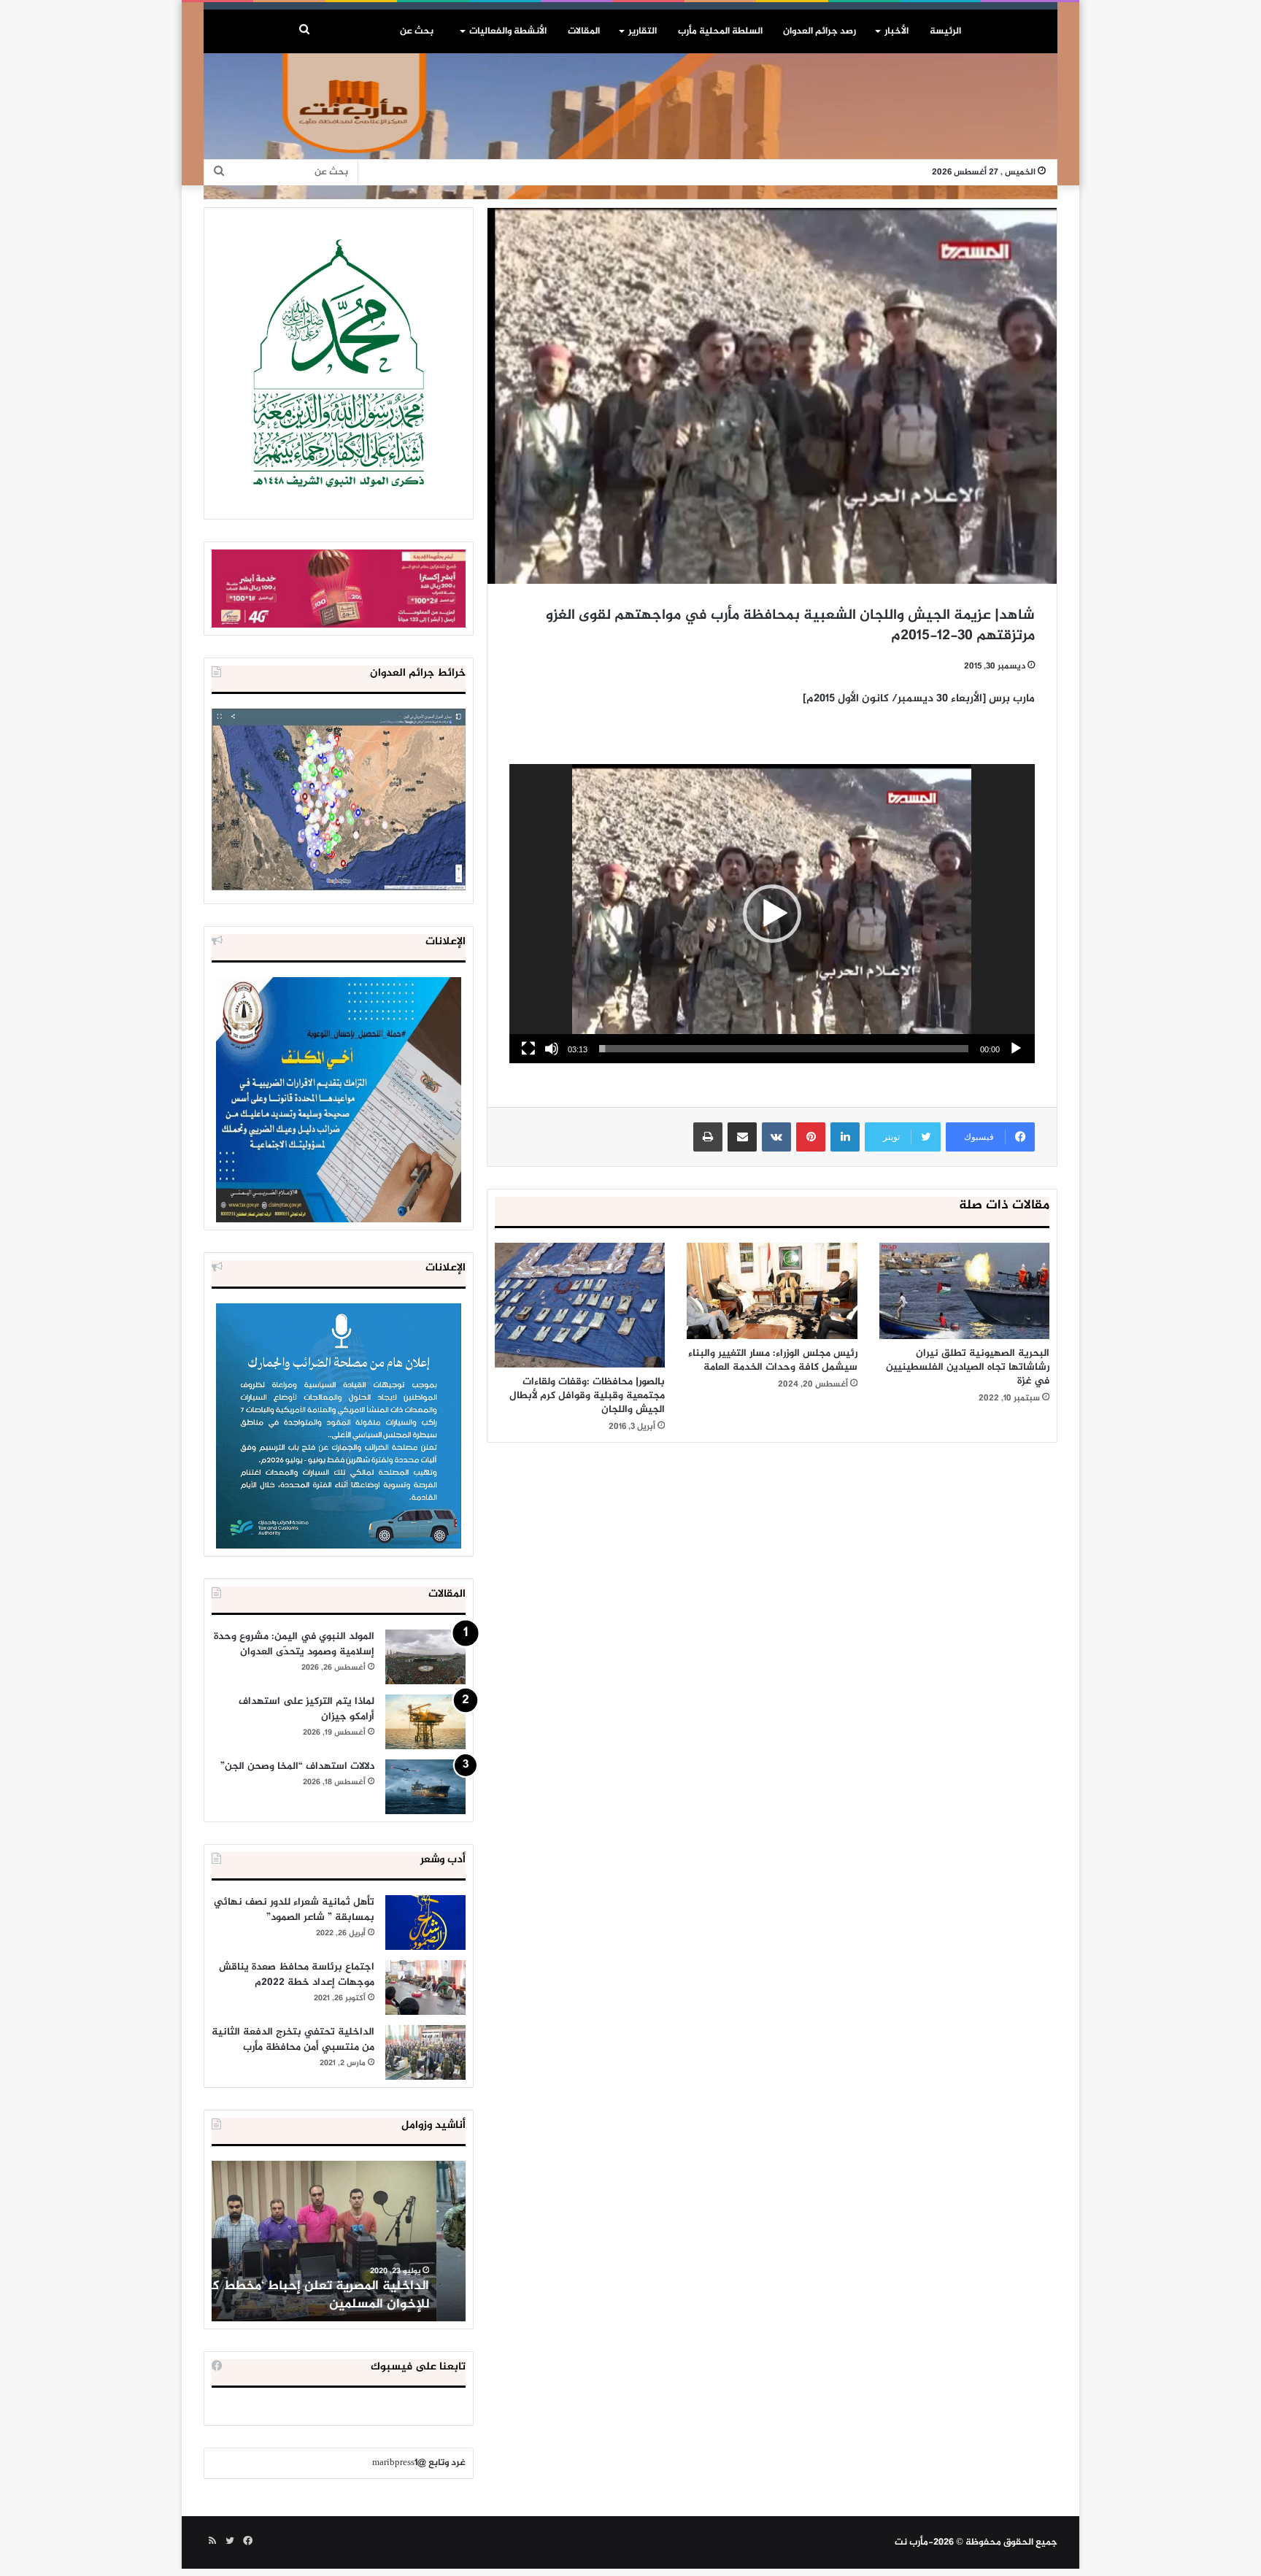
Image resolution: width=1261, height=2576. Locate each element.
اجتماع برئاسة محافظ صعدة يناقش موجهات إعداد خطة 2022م (297, 1975)
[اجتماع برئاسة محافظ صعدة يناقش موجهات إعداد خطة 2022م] (425, 1987)
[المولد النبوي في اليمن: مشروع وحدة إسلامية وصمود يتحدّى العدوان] (425, 1657)
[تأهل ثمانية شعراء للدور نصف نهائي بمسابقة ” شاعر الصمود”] (425, 1923)
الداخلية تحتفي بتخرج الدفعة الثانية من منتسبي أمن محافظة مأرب (293, 2040)
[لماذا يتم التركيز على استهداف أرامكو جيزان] (425, 1722)
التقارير (643, 31)
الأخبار (896, 31)
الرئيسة (945, 31)
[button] (772, 914)
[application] (772, 914)
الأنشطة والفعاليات (508, 31)
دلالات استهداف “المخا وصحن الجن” (297, 1766)
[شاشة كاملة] (528, 1049)
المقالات (584, 31)
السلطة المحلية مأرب (720, 31)
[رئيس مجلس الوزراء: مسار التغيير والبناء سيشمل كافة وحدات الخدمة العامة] (772, 1291)
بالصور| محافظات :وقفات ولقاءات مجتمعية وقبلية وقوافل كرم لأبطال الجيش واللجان (587, 1396)
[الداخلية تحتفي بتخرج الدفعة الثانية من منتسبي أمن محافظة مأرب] (425, 2052)
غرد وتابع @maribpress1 (419, 2463)
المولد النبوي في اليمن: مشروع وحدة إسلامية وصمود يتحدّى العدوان (294, 1644)
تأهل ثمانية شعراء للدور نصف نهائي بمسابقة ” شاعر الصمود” (294, 1910)
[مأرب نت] (630, 123)
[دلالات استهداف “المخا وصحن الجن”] (425, 1787)
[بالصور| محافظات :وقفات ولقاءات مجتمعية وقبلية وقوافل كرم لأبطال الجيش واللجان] (580, 1305)
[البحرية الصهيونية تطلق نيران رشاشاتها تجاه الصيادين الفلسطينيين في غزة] (964, 1291)
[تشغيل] (1016, 1049)
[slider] (784, 1049)
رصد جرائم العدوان (820, 31)
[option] (339, 2241)
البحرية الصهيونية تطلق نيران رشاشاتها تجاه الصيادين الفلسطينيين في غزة (968, 1367)
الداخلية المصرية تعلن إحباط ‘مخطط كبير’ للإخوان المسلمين (340, 2295)
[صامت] (552, 1049)
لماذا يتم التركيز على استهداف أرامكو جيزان (306, 1709)
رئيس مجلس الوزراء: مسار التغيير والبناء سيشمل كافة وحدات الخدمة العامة (773, 1360)
